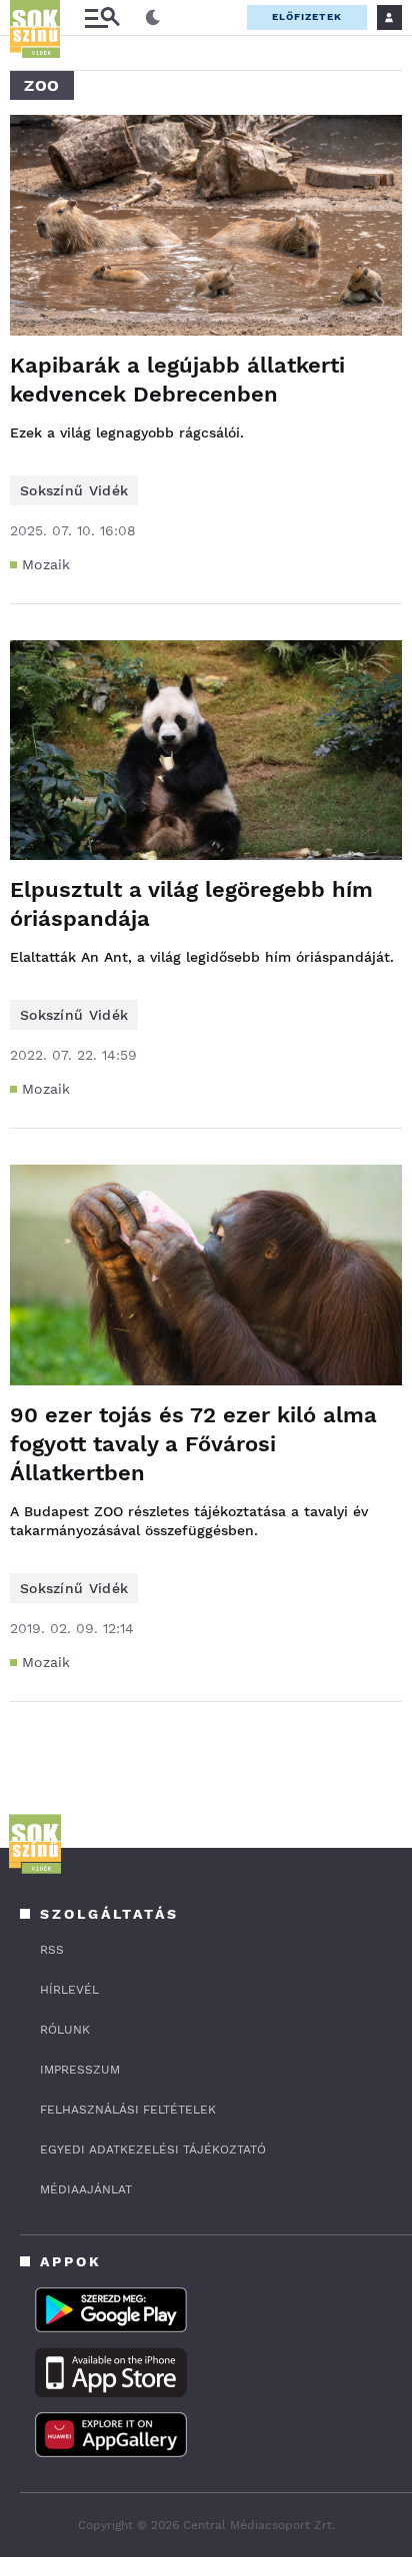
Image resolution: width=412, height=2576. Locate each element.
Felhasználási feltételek (128, 2110)
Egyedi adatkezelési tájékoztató (153, 2149)
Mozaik (46, 564)
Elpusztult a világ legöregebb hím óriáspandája (191, 904)
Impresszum (80, 2070)
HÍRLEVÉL (69, 1990)
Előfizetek (307, 16)
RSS (52, 1950)
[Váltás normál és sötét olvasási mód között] (153, 18)
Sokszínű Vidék (74, 490)
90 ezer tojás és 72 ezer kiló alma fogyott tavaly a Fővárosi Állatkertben (193, 1444)
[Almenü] (102, 17)
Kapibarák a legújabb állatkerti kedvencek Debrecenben (177, 380)
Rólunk (65, 2030)
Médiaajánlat (86, 2189)
